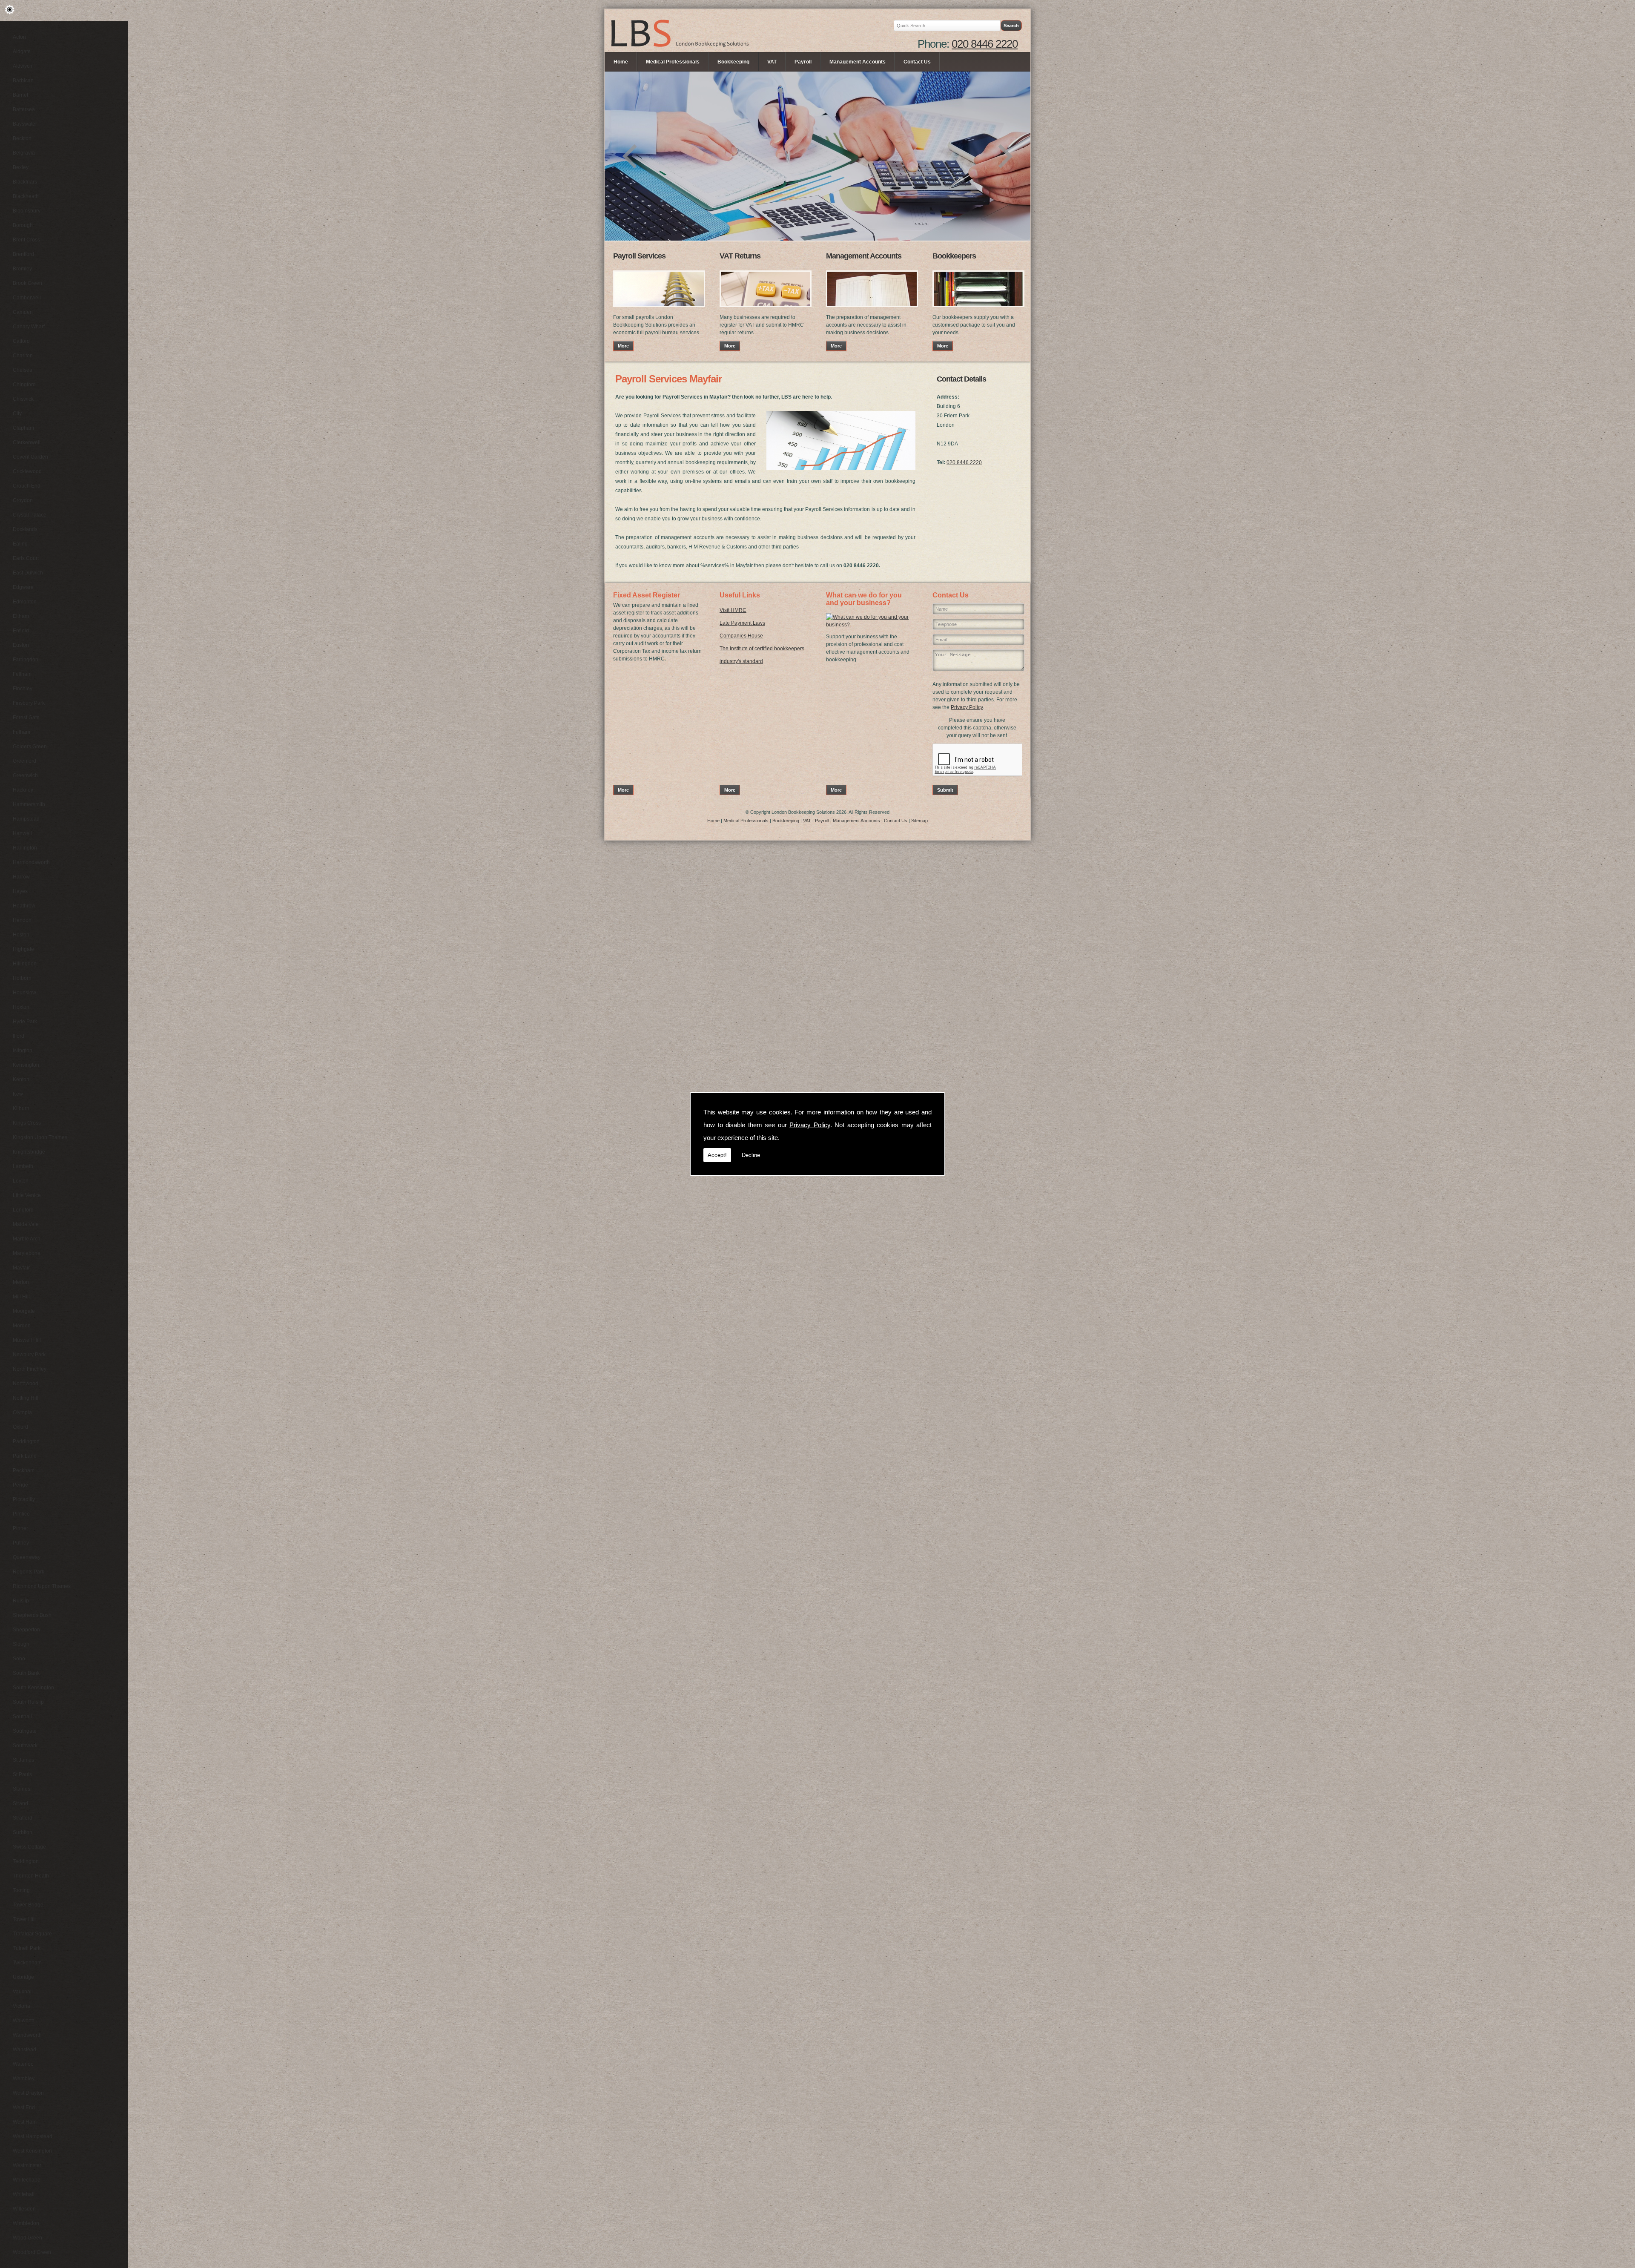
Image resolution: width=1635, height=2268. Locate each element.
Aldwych (23, 66)
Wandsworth (27, 2035)
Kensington (26, 1065)
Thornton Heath (31, 1876)
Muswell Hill (27, 1340)
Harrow (21, 877)
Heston (21, 935)
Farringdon (26, 660)
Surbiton (23, 1832)
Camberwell (27, 298)
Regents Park (29, 1572)
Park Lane (25, 1456)
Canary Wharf (29, 327)
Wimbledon (26, 2223)
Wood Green (27, 2238)
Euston (21, 645)
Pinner (20, 1528)
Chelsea (23, 370)
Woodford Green (32, 2252)
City (17, 413)
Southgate (25, 1731)
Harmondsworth (31, 862)
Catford (21, 341)
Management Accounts (858, 62)
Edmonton (25, 602)
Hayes (20, 891)
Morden (22, 1326)
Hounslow (24, 993)
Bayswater (25, 124)
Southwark (25, 1745)
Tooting (21, 1890)
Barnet (20, 95)
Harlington (25, 848)
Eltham (21, 616)
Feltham (22, 674)
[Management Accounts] (872, 310)
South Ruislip (28, 1702)
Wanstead (24, 2050)
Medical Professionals (673, 62)
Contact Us (917, 62)
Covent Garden (30, 457)
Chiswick (23, 399)
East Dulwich (28, 573)
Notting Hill (26, 1398)
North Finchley (30, 1369)
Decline (751, 1155)
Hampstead (26, 819)
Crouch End (27, 486)
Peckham (24, 1470)
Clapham (23, 428)
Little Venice (27, 1195)
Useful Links (740, 595)
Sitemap (919, 821)
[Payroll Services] (659, 310)
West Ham (25, 2122)
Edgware (23, 587)
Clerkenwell (27, 442)
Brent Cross (26, 240)
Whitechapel (27, 2180)
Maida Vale (26, 1224)
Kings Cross (27, 1123)
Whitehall (24, 2194)
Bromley (22, 269)
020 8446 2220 (985, 44)
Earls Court (26, 558)
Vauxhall (23, 1992)
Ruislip (21, 1601)
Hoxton (21, 1007)
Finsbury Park (29, 703)
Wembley (24, 2079)
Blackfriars (25, 182)
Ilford (19, 1036)
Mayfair (21, 1268)
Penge (20, 1485)
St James (23, 1760)
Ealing (20, 544)
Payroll (803, 62)
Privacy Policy (810, 1125)
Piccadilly (24, 1499)
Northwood (26, 1384)
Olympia (22, 1412)
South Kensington (33, 1688)
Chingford (24, 385)
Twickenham (27, 1963)
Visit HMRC (733, 610)
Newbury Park (29, 1355)
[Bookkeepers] (978, 310)
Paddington (26, 1441)
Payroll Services (639, 256)
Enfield (21, 631)
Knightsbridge (29, 1152)
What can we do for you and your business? (864, 599)
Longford (23, 1210)
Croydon (23, 500)
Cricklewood (27, 471)
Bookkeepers (954, 256)
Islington (23, 1051)
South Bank (26, 1673)
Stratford (23, 1818)
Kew (18, 1094)
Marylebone (27, 1253)
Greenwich (25, 775)
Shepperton (26, 1630)
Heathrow (24, 906)
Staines (22, 1789)
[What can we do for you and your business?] (871, 625)
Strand (20, 1803)
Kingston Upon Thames (40, 1137)
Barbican (23, 80)
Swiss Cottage (29, 1847)
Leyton (21, 1181)
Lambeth (23, 1166)
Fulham (22, 732)
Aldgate (22, 52)
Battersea (24, 109)
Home (621, 62)
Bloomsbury (27, 211)
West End (24, 2107)
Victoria (22, 2006)
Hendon (22, 920)
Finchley (23, 689)
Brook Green (27, 283)
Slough (21, 1644)
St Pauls (22, 1774)
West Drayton (28, 2093)
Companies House (741, 636)
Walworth (24, 2021)
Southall (22, 1717)
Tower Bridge (28, 1905)
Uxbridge (23, 1977)
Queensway (27, 1557)
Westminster (27, 2165)
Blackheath (26, 196)
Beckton (22, 138)
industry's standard (741, 661)
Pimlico (21, 1514)
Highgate (23, 949)
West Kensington (32, 2151)
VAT (772, 62)
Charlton (23, 356)
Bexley (21, 167)
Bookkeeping (733, 62)
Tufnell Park (27, 1948)
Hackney (23, 790)
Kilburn (21, 1108)
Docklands (25, 529)
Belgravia (24, 153)
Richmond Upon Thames (42, 1586)
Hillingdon (25, 964)
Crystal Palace (30, 515)
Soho (19, 1659)
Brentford (23, 254)
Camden (23, 312)
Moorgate (24, 1311)
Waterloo (23, 2064)
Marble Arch (27, 1239)
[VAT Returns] (766, 310)
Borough (23, 225)
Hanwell (22, 833)
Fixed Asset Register (647, 595)
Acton (19, 37)
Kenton (21, 1079)
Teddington (26, 1861)
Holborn (22, 978)
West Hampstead (33, 2136)
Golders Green (30, 746)
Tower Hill (24, 1919)
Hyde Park (25, 1022)
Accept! (717, 1155)
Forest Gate (26, 718)
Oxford (20, 1427)
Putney (21, 1543)
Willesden (24, 2209)
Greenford (24, 761)
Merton (21, 1282)
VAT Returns (740, 256)
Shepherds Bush (32, 1615)
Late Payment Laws (742, 623)
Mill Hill (21, 1297)
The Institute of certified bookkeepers (762, 649)
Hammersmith (29, 804)
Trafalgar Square (32, 1934)
